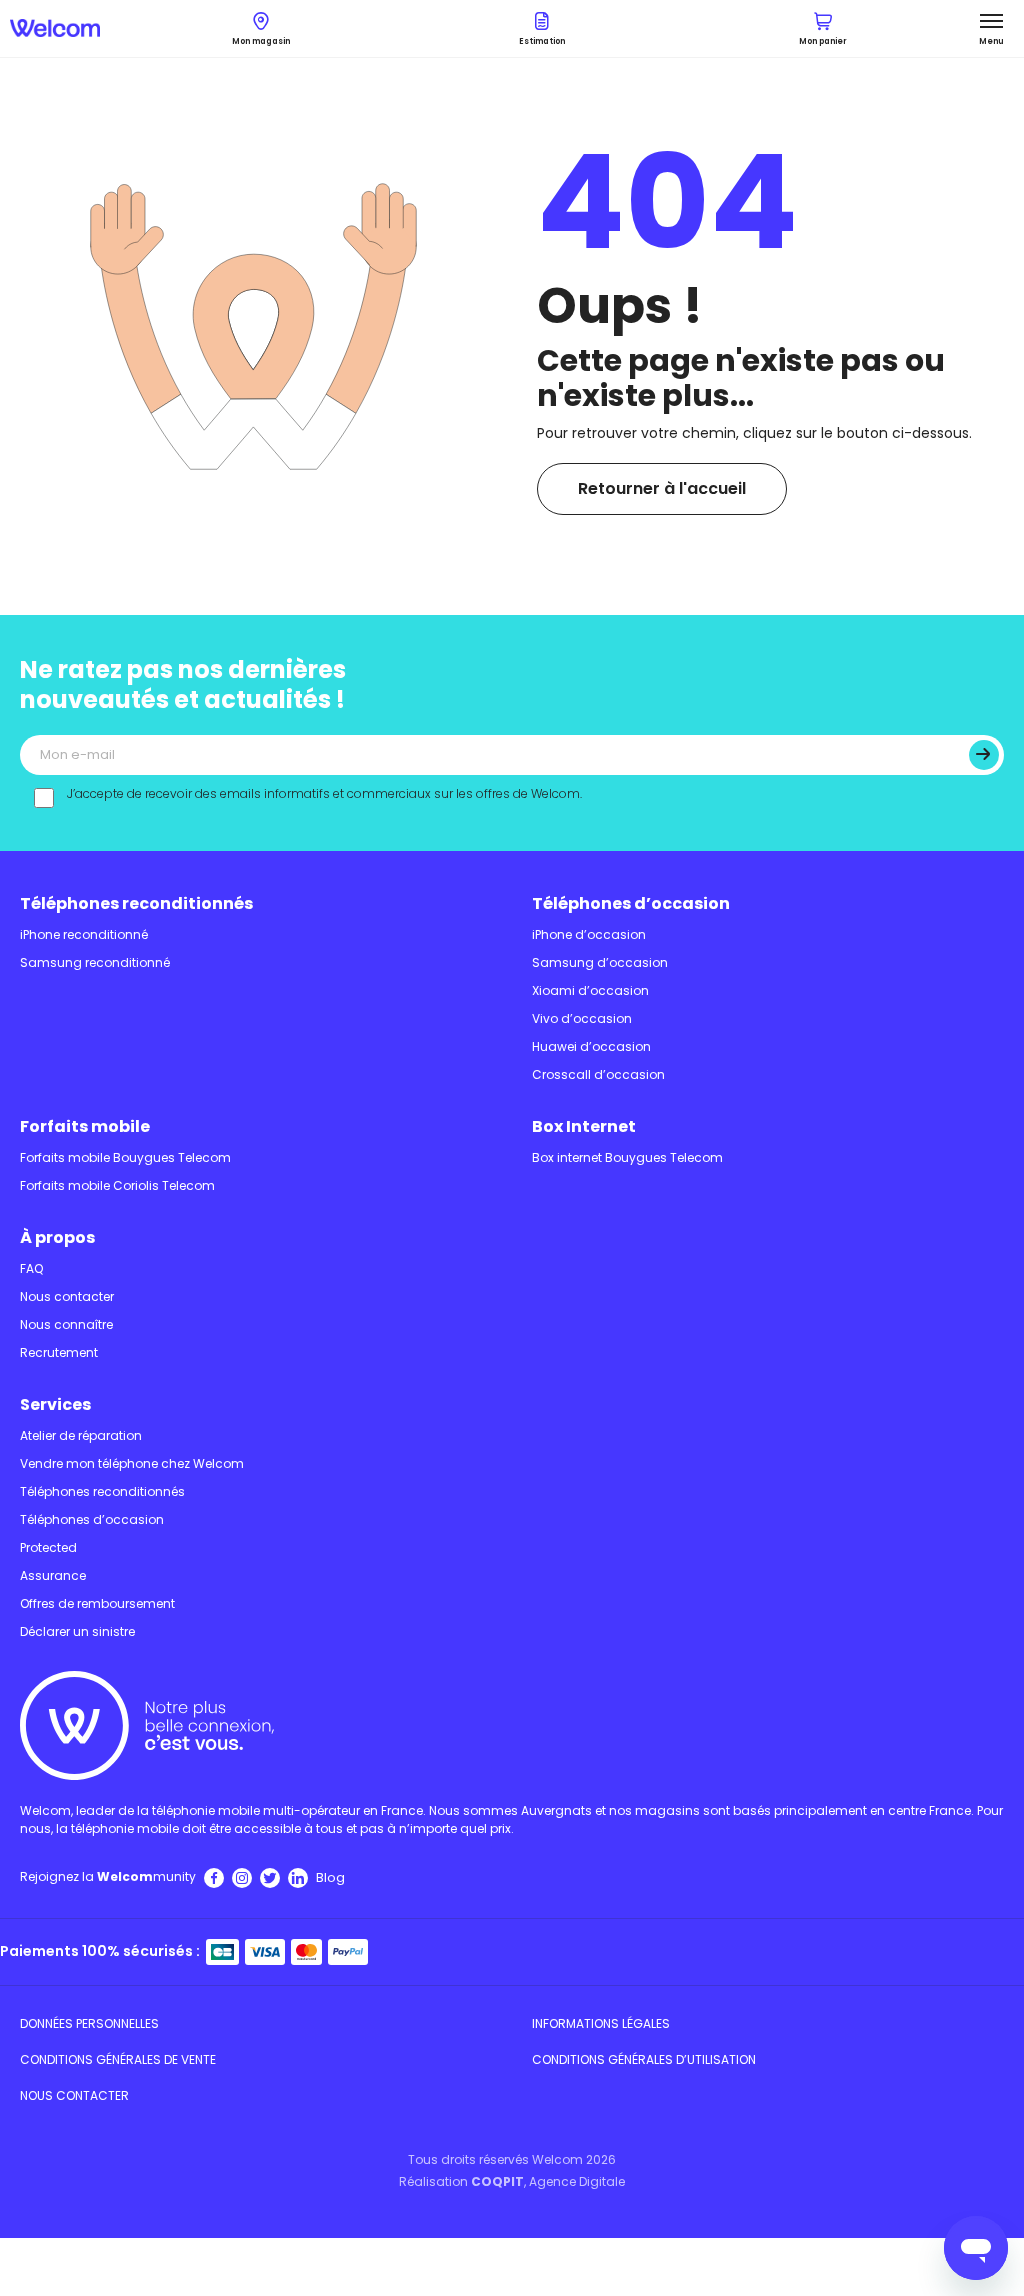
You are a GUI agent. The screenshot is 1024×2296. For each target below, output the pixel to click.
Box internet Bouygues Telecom (627, 1157)
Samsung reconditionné (95, 962)
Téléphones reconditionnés (136, 903)
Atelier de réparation (81, 1435)
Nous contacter (67, 1296)
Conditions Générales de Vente (118, 2059)
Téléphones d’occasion (631, 903)
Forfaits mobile (85, 1126)
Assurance (53, 1575)
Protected (48, 1547)
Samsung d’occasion (600, 962)
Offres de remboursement (97, 1603)
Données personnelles (89, 2023)
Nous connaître (66, 1324)
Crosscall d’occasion (598, 1074)
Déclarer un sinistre (77, 1631)
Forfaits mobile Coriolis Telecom (117, 1185)
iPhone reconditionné (84, 934)
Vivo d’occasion (582, 1018)
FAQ (31, 1268)
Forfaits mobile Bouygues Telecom (125, 1157)
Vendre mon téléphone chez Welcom (132, 1463)
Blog (330, 1877)
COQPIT (497, 2181)
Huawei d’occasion (591, 1046)
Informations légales (601, 2023)
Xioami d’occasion (590, 990)
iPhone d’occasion (589, 934)
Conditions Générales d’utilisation (644, 2059)
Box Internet (584, 1126)
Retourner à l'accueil (662, 488)
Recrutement (59, 1352)
